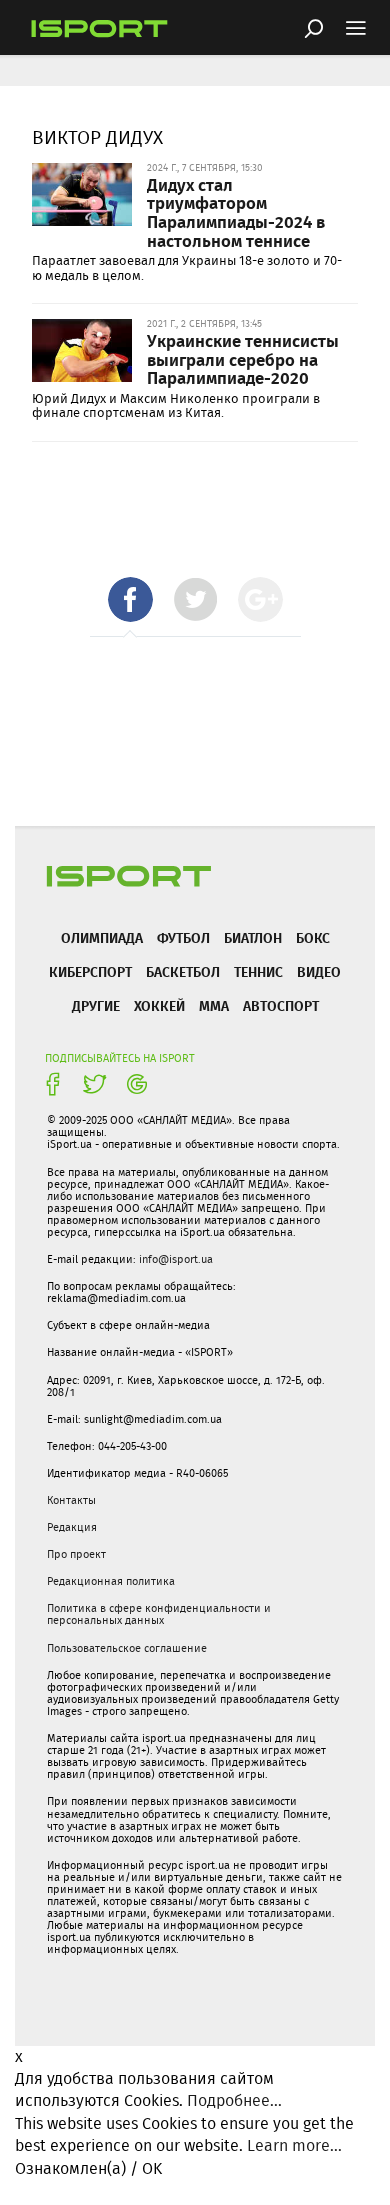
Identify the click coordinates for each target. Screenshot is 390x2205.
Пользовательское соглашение (127, 1648)
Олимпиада (102, 937)
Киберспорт (90, 971)
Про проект (76, 1554)
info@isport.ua (176, 1259)
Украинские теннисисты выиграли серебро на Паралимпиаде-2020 (243, 358)
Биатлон (253, 937)
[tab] (130, 599)
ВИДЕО (319, 971)
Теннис (258, 971)
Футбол (183, 937)
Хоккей (159, 1005)
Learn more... (294, 2145)
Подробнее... (234, 2100)
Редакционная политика (111, 1581)
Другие (96, 1005)
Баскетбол (183, 971)
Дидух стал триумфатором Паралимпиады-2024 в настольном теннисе (236, 212)
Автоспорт (281, 1005)
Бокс (313, 937)
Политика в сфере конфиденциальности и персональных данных (159, 1614)
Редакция (72, 1527)
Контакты (71, 1500)
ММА (214, 1005)
